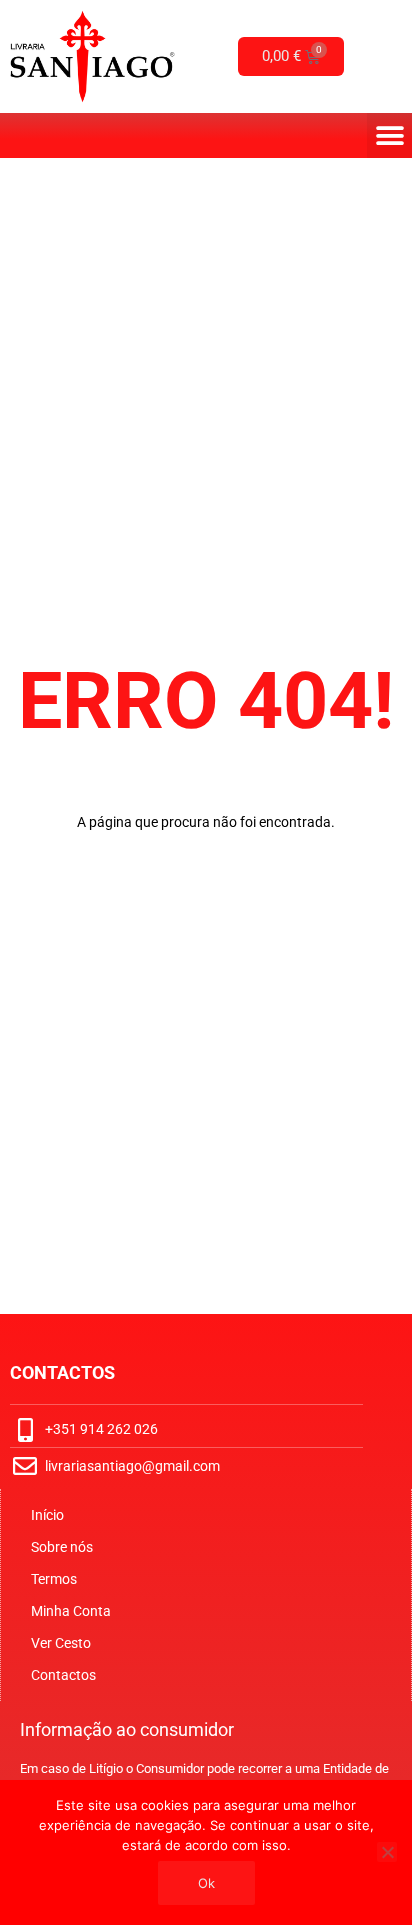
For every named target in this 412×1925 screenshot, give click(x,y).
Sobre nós (62, 1547)
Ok (206, 1883)
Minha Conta (71, 1611)
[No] (387, 1852)
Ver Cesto (61, 1643)
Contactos (63, 1675)
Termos (54, 1579)
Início (47, 1515)
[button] (389, 135)
